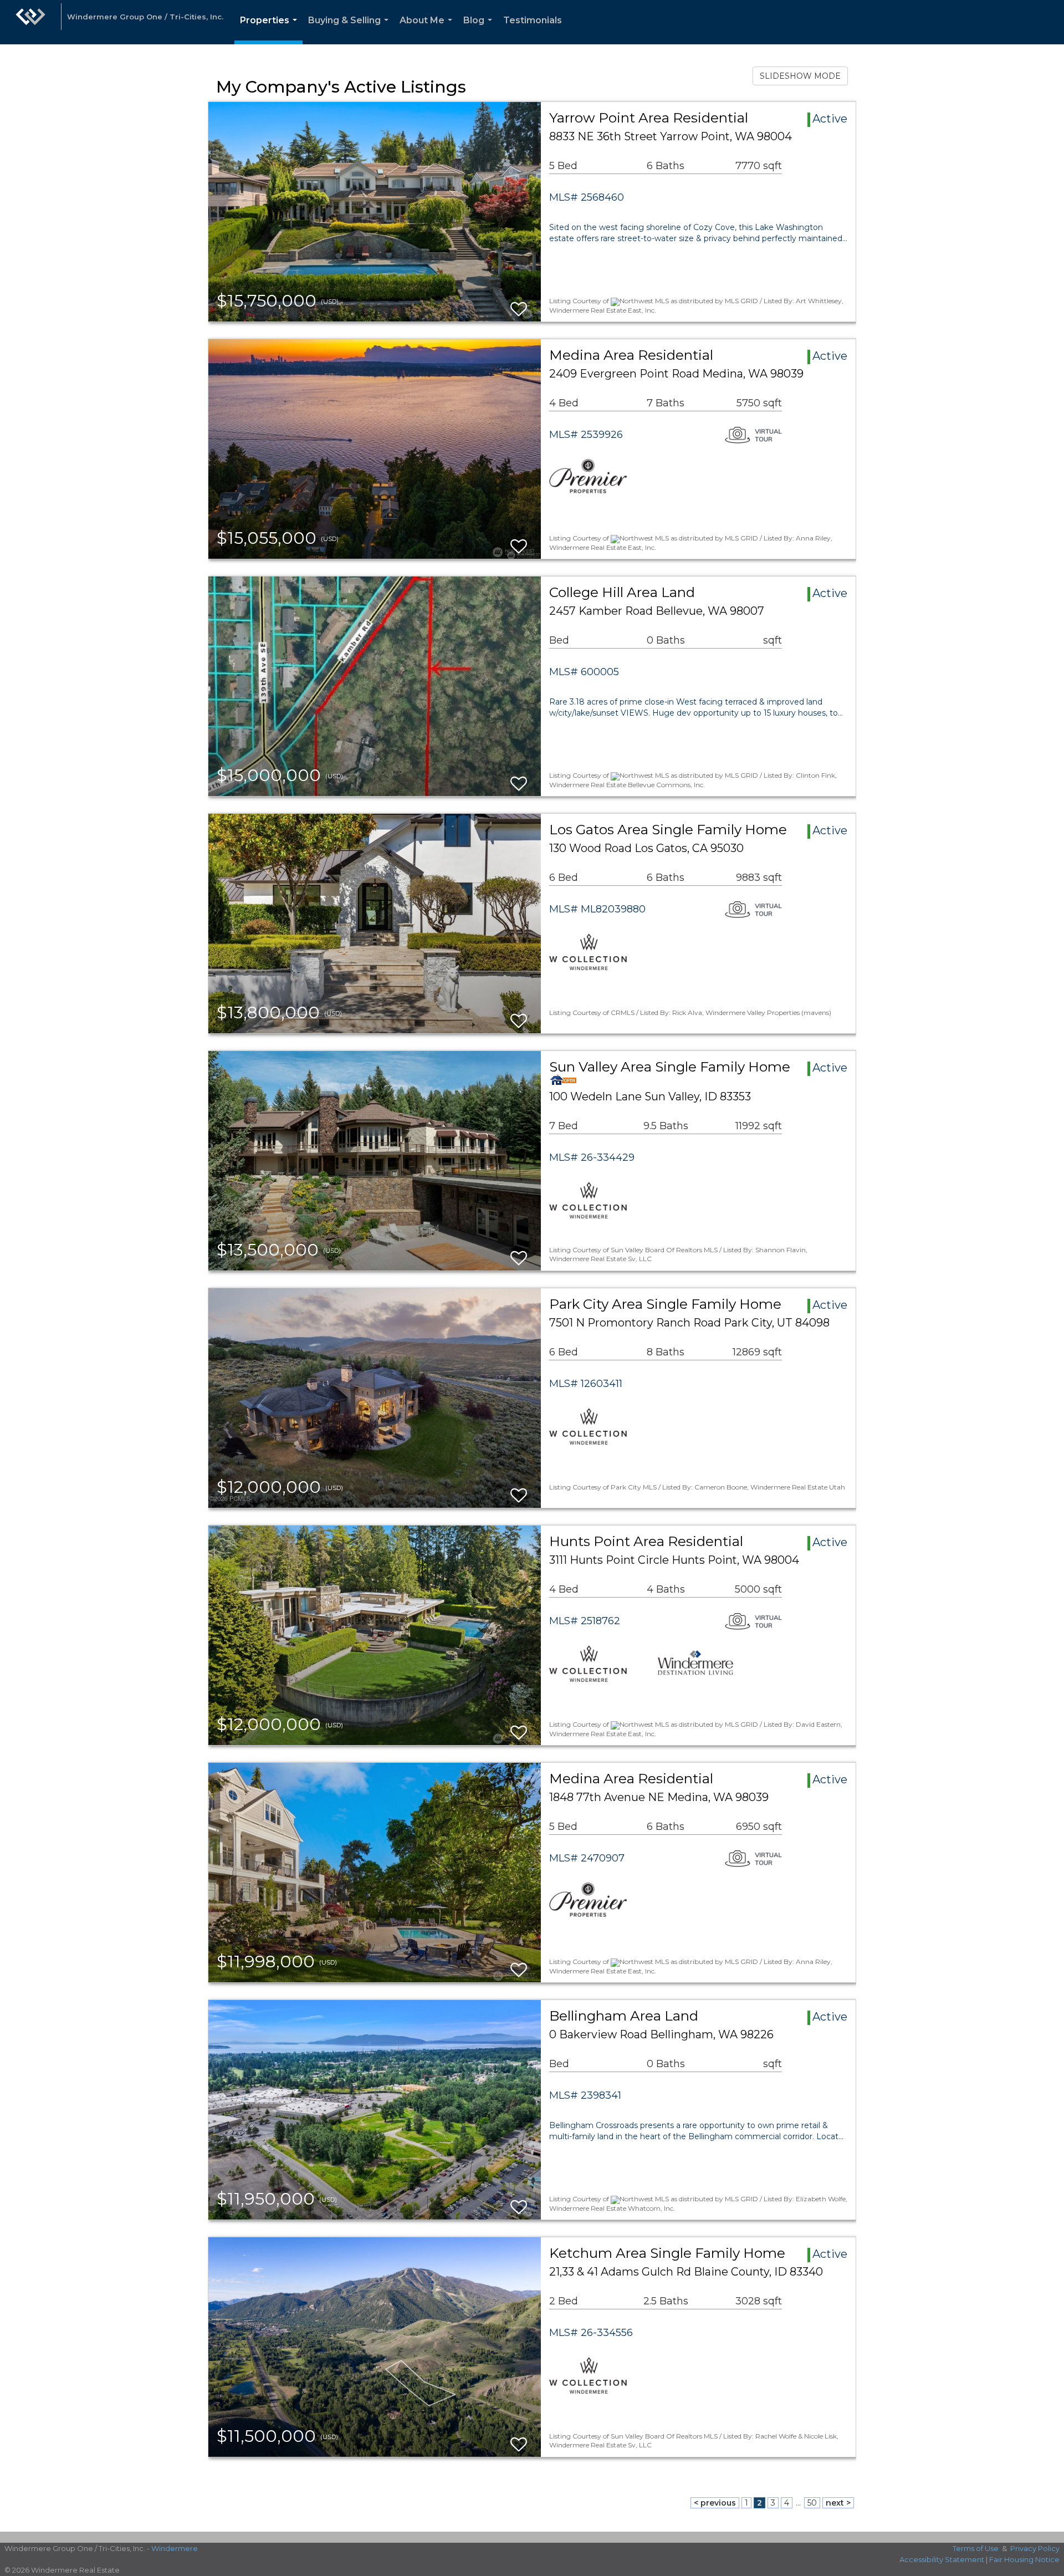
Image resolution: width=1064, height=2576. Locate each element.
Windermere (175, 2548)
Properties (271, 30)
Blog (480, 30)
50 (812, 2503)
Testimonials (533, 20)
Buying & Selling (351, 30)
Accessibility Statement (942, 2559)
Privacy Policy (1035, 2548)
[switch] (519, 304)
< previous (715, 2503)
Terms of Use (976, 2548)
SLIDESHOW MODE (800, 76)
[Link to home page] (30, 22)
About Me (428, 30)
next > (838, 2503)
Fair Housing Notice (1024, 2559)
